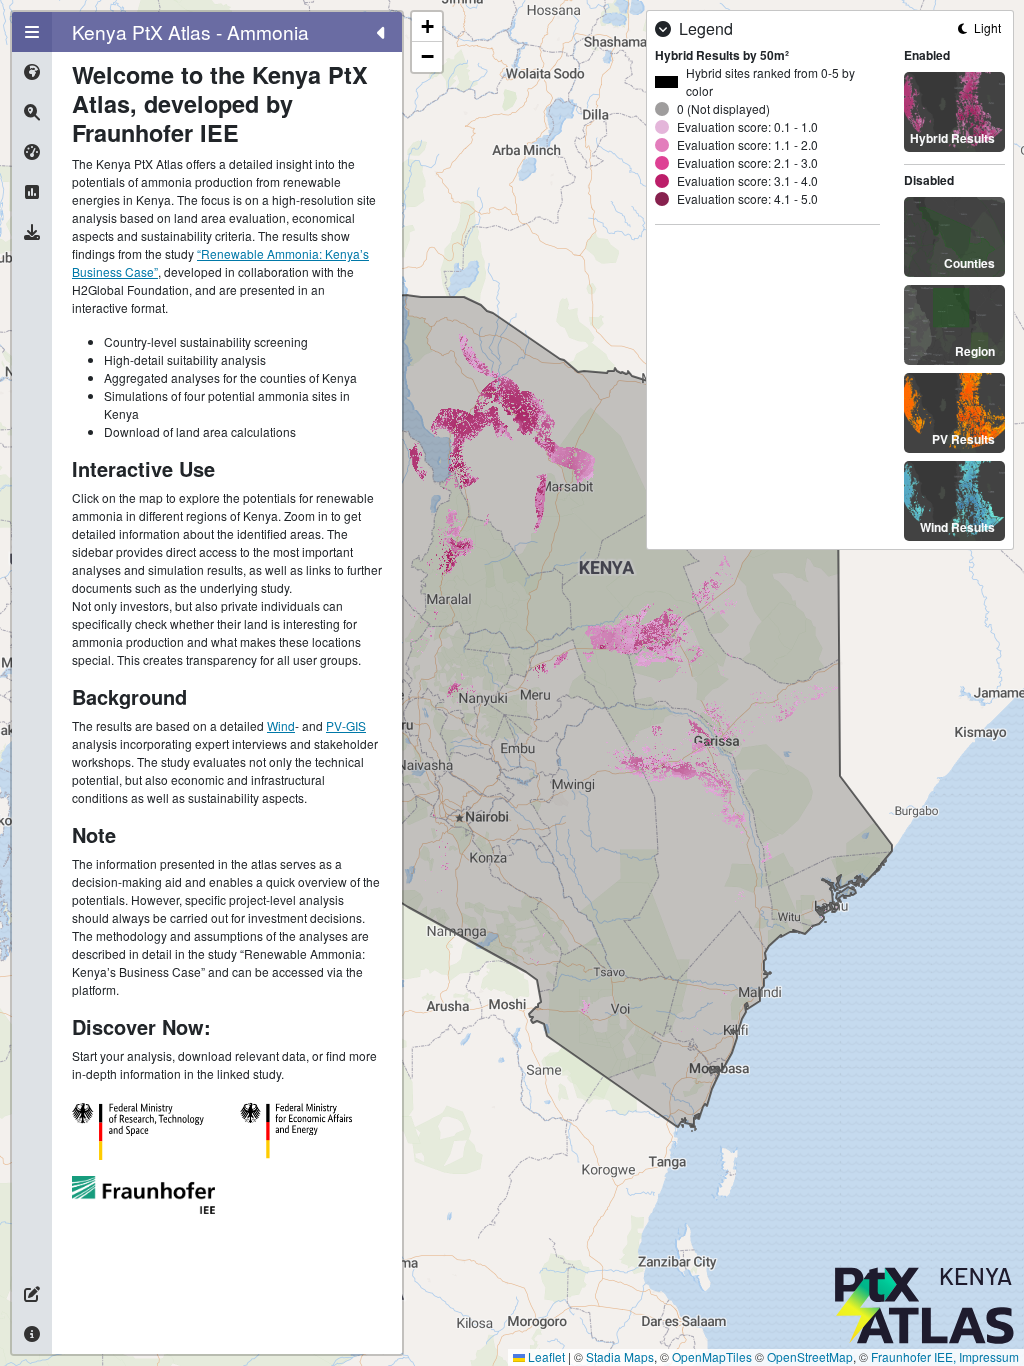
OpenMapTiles (712, 1356)
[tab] (32, 32)
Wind (281, 725)
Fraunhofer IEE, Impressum (945, 1356)
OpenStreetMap (810, 1356)
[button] (427, 27)
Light (986, 27)
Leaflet (545, 1356)
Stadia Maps (620, 1356)
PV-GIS (346, 725)
